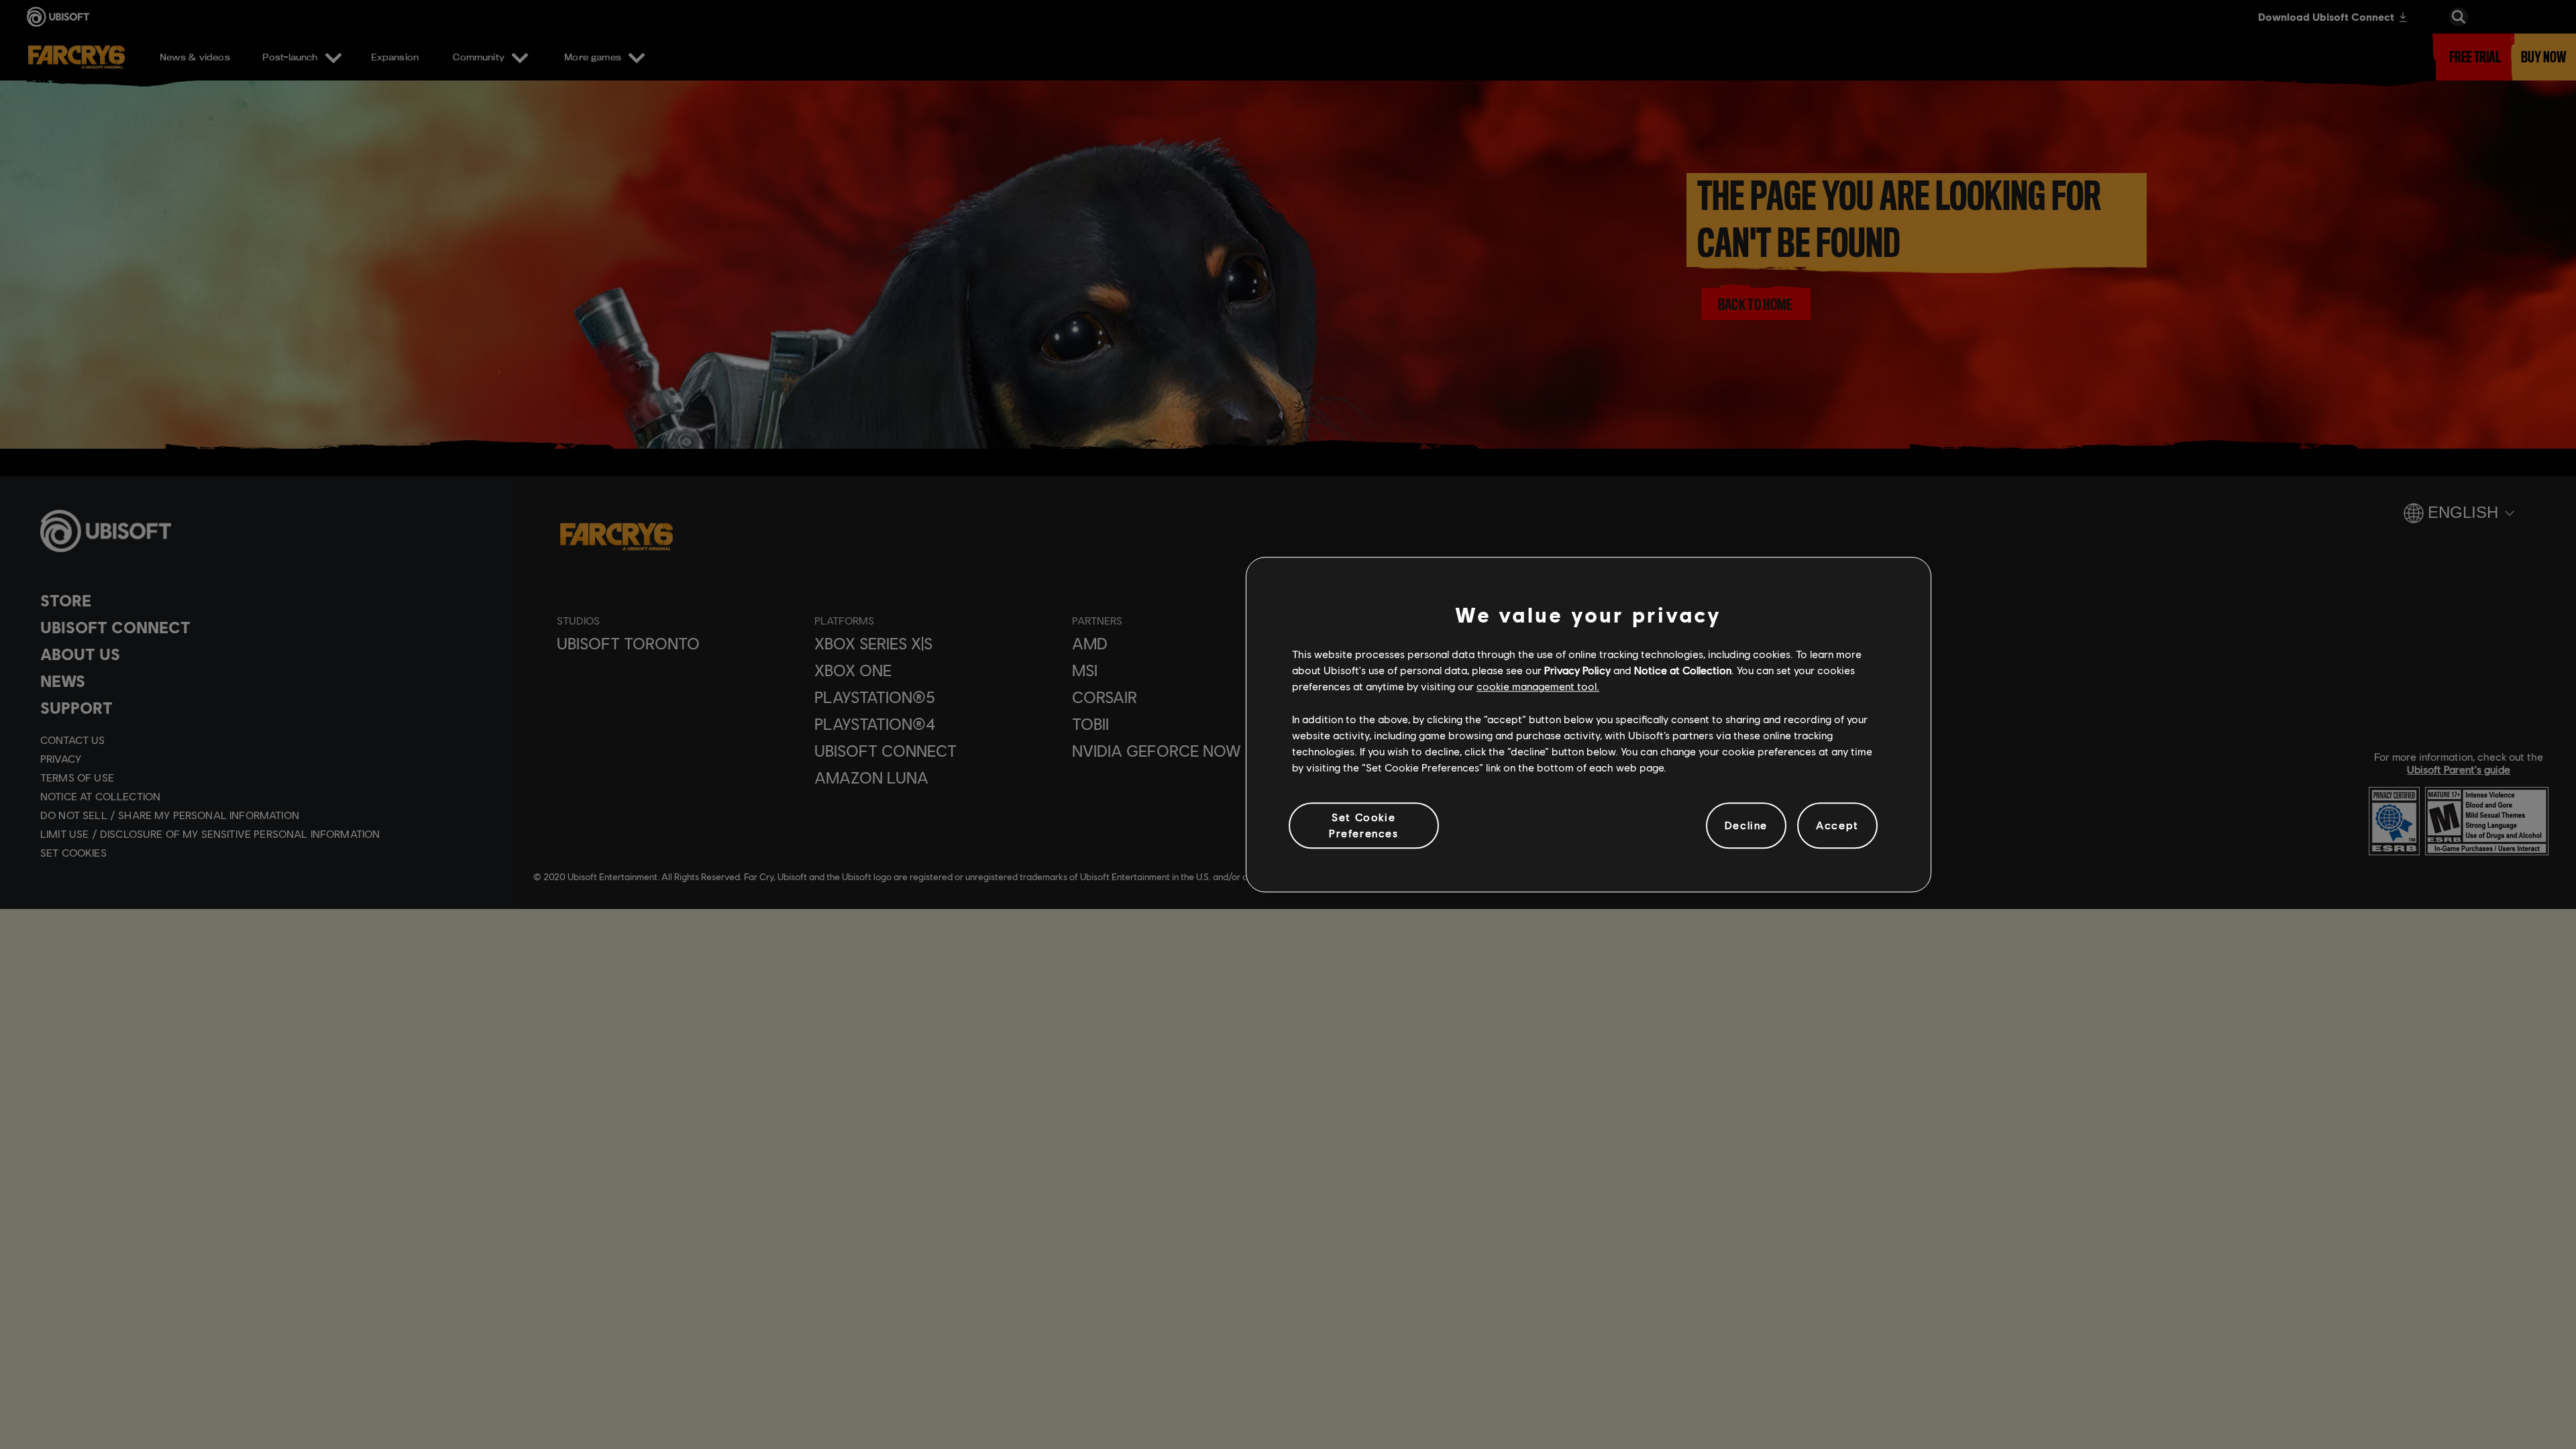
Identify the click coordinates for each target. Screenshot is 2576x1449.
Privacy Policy (1577, 670)
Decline (1746, 825)
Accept (1837, 825)
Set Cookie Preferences (1364, 825)
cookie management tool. (1538, 687)
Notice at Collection (1683, 670)
